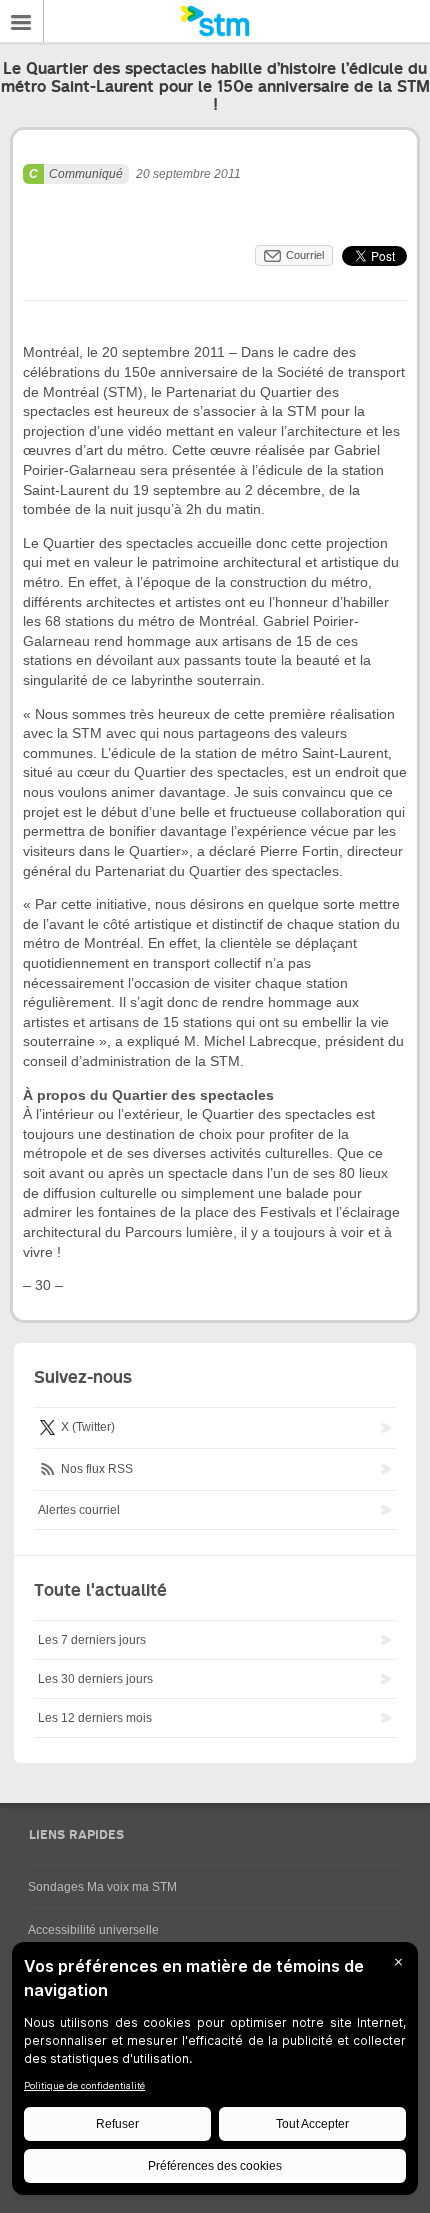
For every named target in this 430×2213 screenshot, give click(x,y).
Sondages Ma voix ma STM (102, 1887)
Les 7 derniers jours (92, 1640)
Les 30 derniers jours (95, 1679)
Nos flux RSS (95, 1469)
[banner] (215, 21)
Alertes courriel (79, 1510)
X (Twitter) (86, 1427)
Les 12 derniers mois (95, 1718)
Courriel (305, 255)
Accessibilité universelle (93, 1930)
